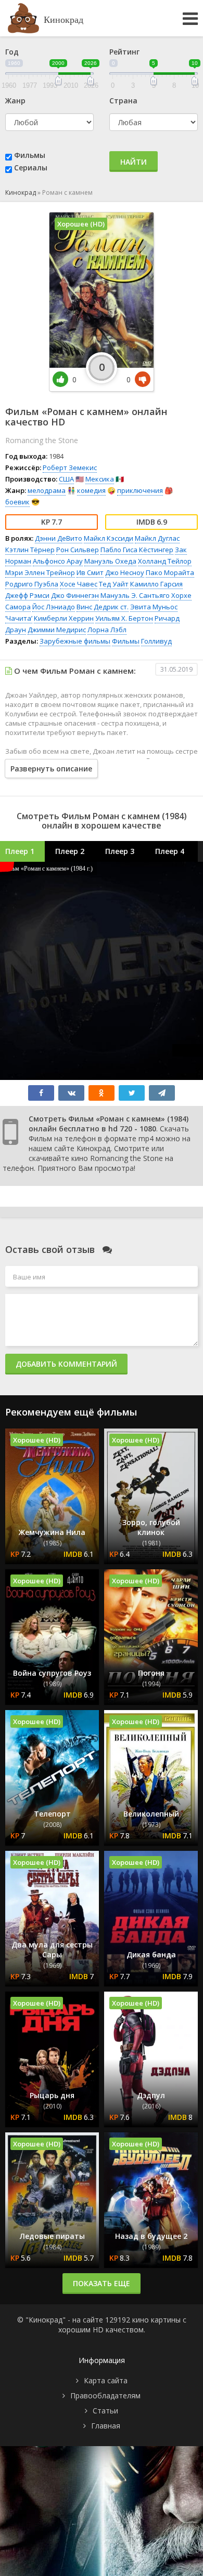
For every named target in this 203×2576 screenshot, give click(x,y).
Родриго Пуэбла (32, 584)
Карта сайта (106, 2380)
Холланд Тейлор (165, 561)
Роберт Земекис (70, 468)
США (66, 479)
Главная (106, 2426)
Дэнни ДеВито (59, 538)
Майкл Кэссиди (109, 538)
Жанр (15, 101)
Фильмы (30, 155)
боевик (17, 502)
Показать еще (102, 2283)
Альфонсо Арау (58, 561)
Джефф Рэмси (27, 595)
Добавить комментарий (66, 1364)
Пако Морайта (170, 572)
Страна (123, 101)
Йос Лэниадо (54, 607)
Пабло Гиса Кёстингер (137, 550)
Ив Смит (90, 572)
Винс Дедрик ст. (103, 607)
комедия (91, 490)
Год (12, 52)
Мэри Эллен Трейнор (40, 572)
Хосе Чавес (79, 584)
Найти (134, 162)
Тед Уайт (114, 584)
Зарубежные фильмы (75, 641)
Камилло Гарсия (156, 584)
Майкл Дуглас (157, 538)
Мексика (100, 479)
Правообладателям (105, 2395)
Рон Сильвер (78, 550)
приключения (140, 490)
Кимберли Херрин (64, 618)
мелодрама (47, 490)
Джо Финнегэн (75, 595)
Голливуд (156, 641)
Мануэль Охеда (110, 561)
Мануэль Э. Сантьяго (135, 595)
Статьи (105, 2411)
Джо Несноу (125, 572)
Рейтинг (124, 52)
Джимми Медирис (57, 630)
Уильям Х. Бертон (124, 618)
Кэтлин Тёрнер (30, 550)
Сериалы (31, 168)
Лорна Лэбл (107, 630)
